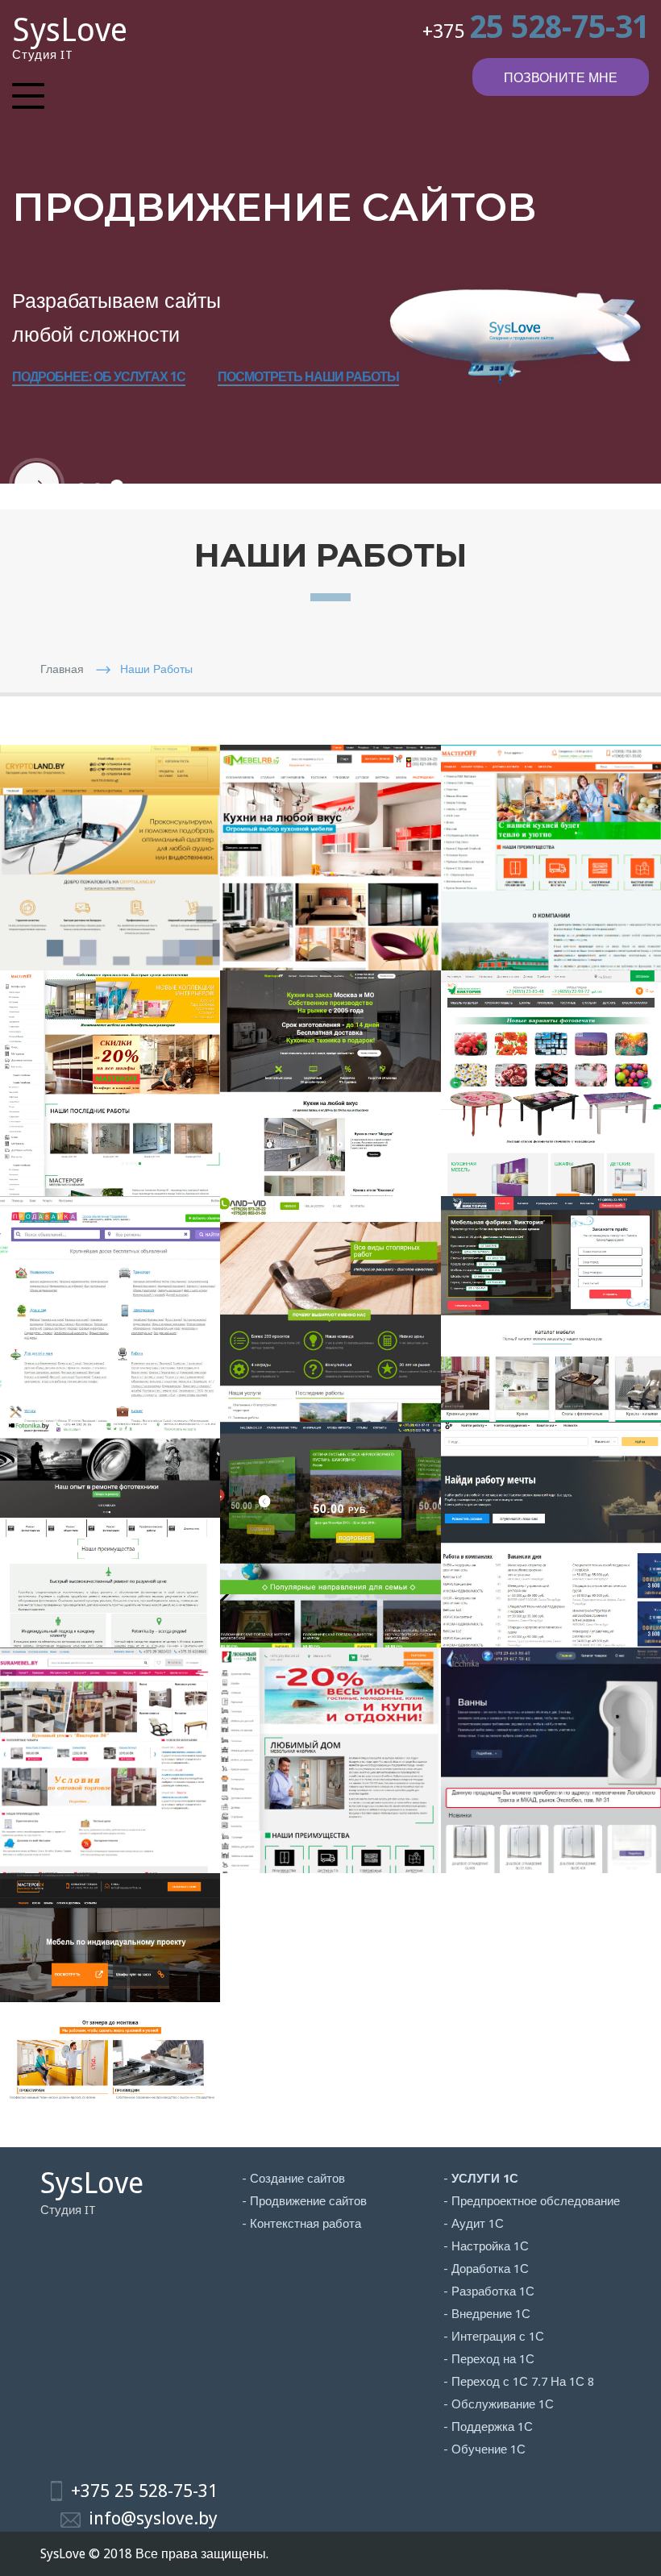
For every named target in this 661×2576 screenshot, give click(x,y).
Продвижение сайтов (308, 2201)
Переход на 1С (493, 2359)
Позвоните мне (561, 78)
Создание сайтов (297, 2179)
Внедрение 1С (491, 2314)
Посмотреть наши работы (308, 377)
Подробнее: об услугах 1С (99, 377)
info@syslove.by (153, 2518)
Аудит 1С (478, 2224)
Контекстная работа (306, 2224)
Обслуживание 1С (503, 2404)
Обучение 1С (488, 2449)
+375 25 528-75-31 (144, 2491)
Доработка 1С (490, 2269)
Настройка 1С (490, 2246)
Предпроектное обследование (536, 2201)
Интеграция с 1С (498, 2337)
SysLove (70, 31)
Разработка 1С (493, 2291)
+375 (536, 31)
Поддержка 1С (492, 2427)
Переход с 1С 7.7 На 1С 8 (523, 2382)
